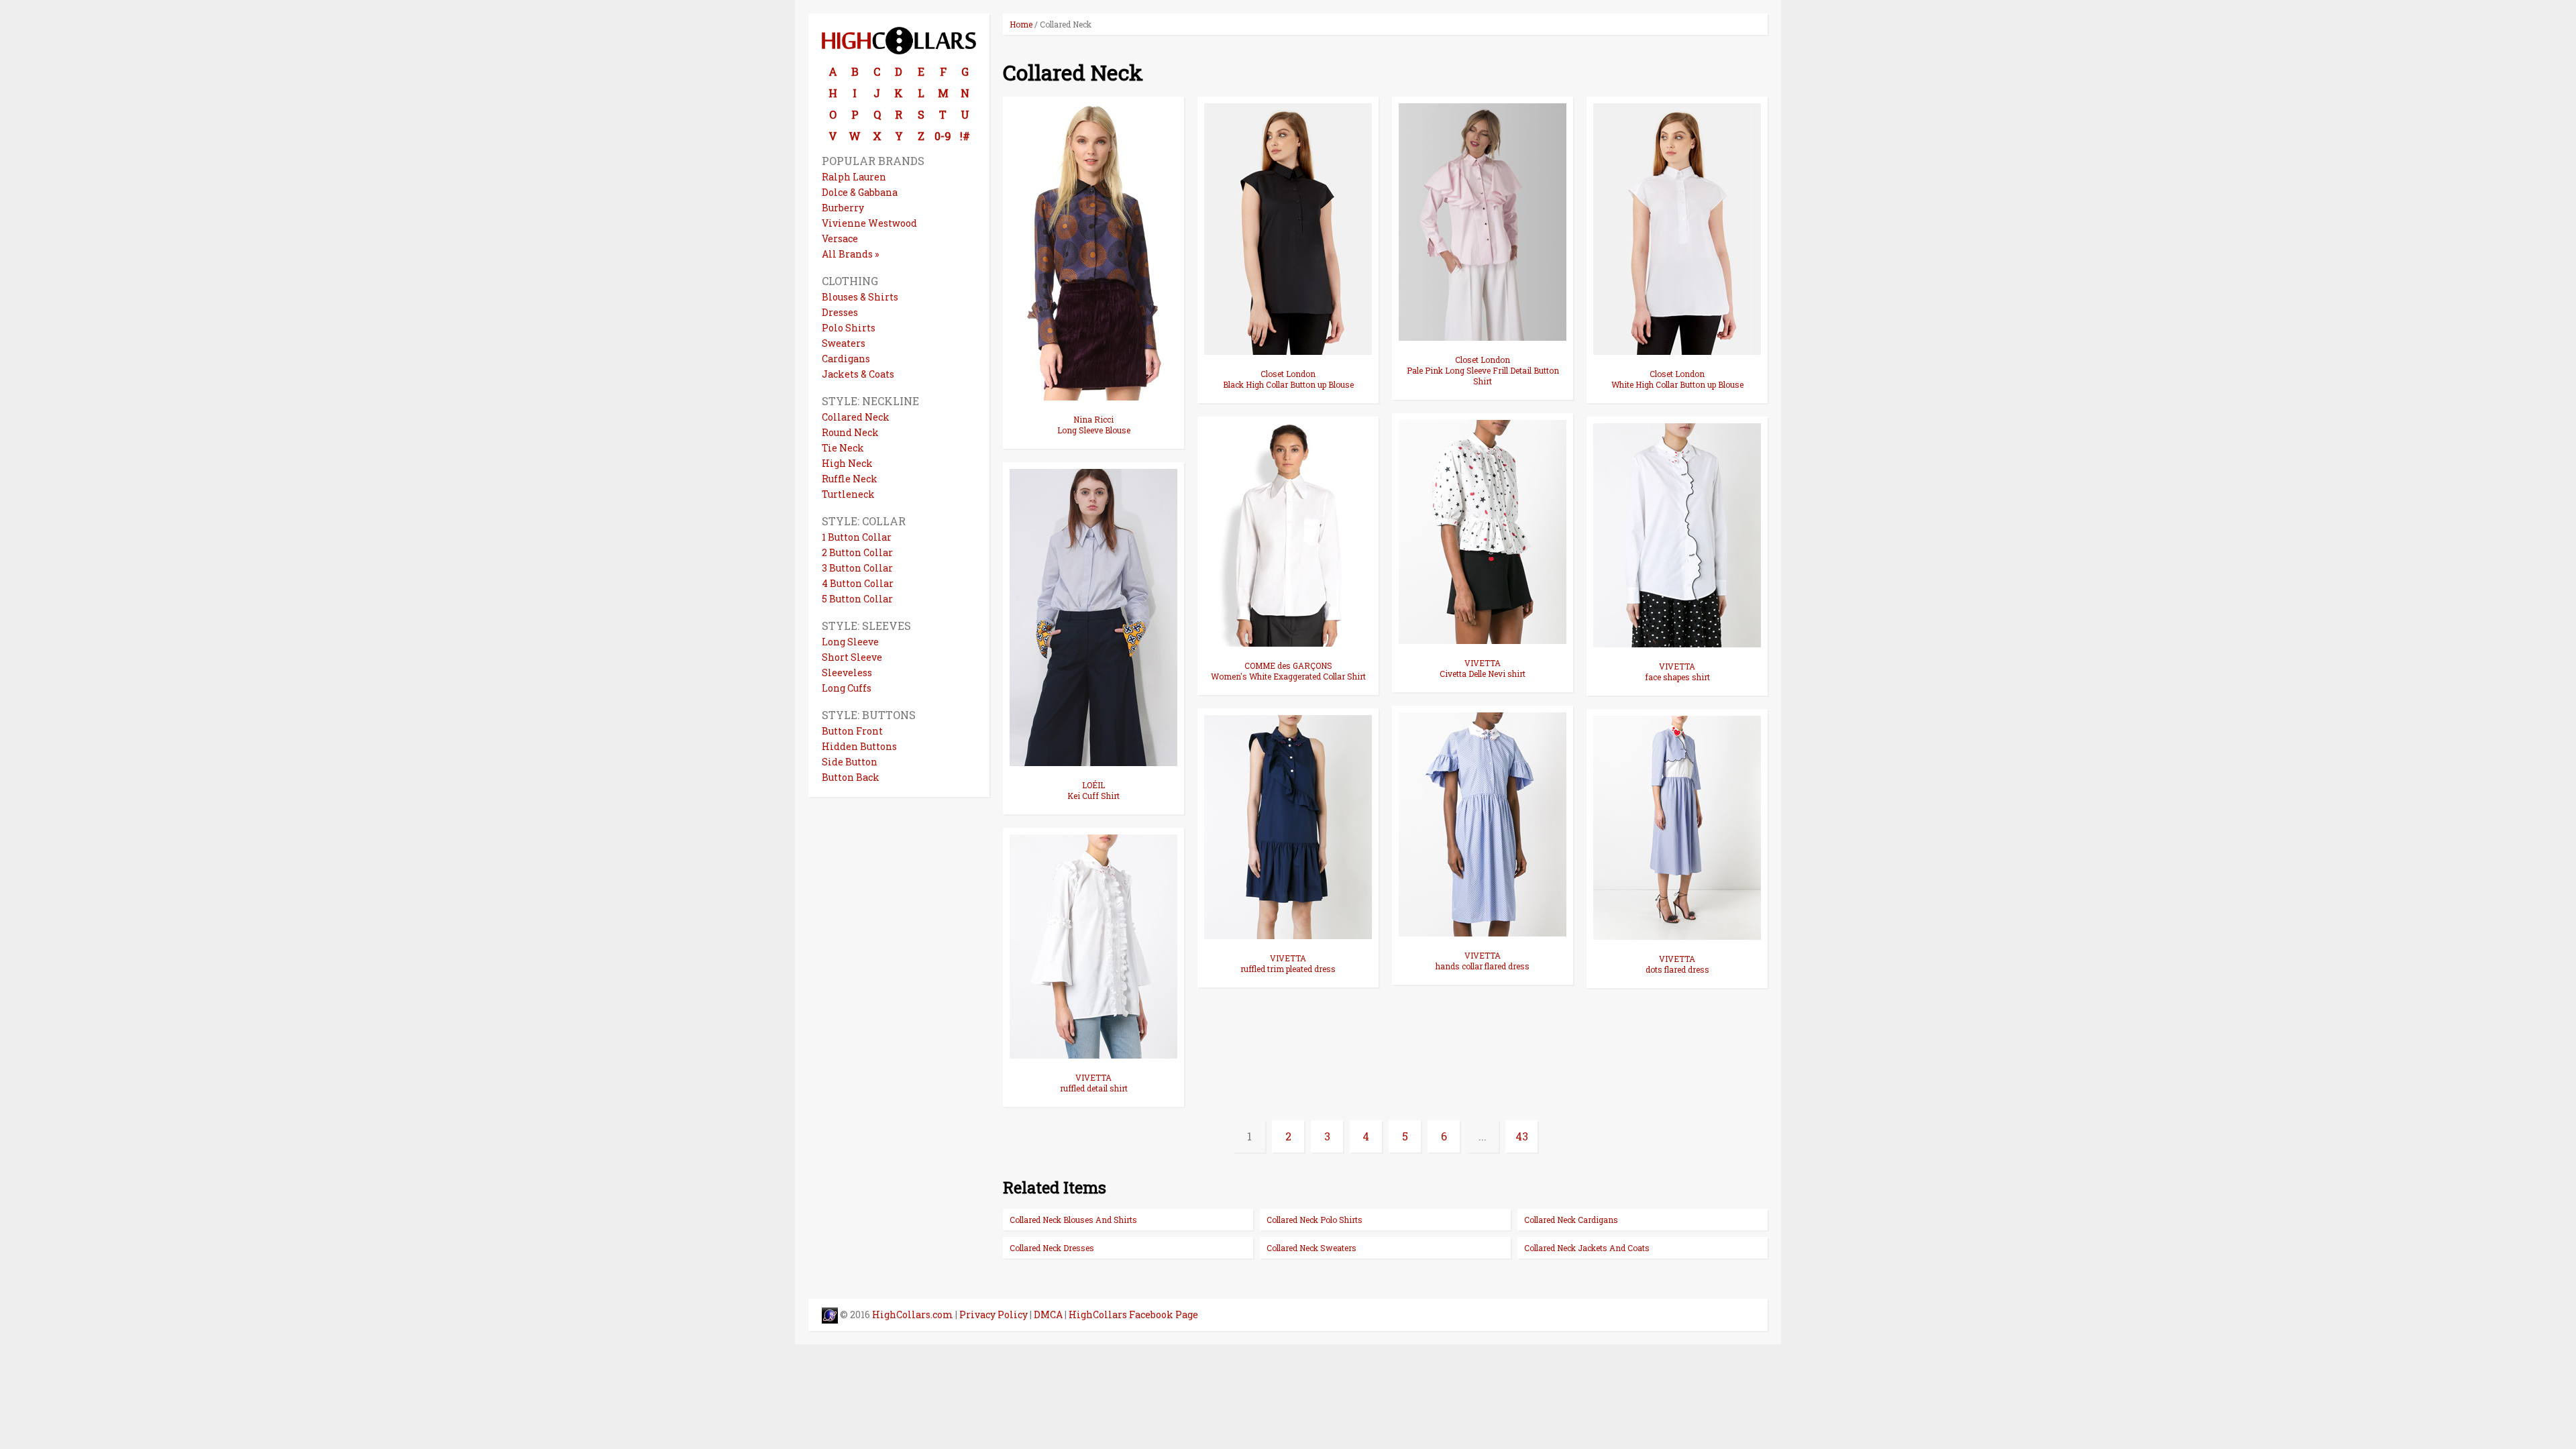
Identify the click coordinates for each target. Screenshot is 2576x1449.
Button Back (851, 777)
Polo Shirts (849, 328)
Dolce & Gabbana (860, 192)
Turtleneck (848, 494)
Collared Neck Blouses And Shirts (1073, 1220)
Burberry (843, 208)
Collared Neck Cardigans (1571, 1220)
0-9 (943, 136)
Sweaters (844, 343)
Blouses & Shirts (860, 297)
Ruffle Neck (850, 479)
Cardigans (846, 359)
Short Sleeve (852, 657)
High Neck (847, 463)
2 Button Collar (857, 552)
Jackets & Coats (858, 374)
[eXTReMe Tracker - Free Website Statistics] (830, 1314)
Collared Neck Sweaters (1311, 1248)
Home (1021, 24)
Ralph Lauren (854, 177)
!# (965, 136)
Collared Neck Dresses (1052, 1248)
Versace (840, 238)
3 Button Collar (857, 568)
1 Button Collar (857, 537)
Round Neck (850, 432)
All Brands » (850, 254)
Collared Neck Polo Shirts (1314, 1220)
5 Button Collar (857, 599)
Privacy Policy (994, 1314)
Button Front (852, 731)
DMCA (1048, 1314)
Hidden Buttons (859, 746)
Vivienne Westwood (869, 223)
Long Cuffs (847, 688)
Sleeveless (847, 673)
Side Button (850, 762)
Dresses (840, 312)
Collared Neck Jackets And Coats (1587, 1248)
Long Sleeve (850, 642)
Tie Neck (843, 448)
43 (1522, 1136)
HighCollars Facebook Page (1133, 1314)
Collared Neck (856, 417)
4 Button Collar (858, 583)
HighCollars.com (913, 1314)
